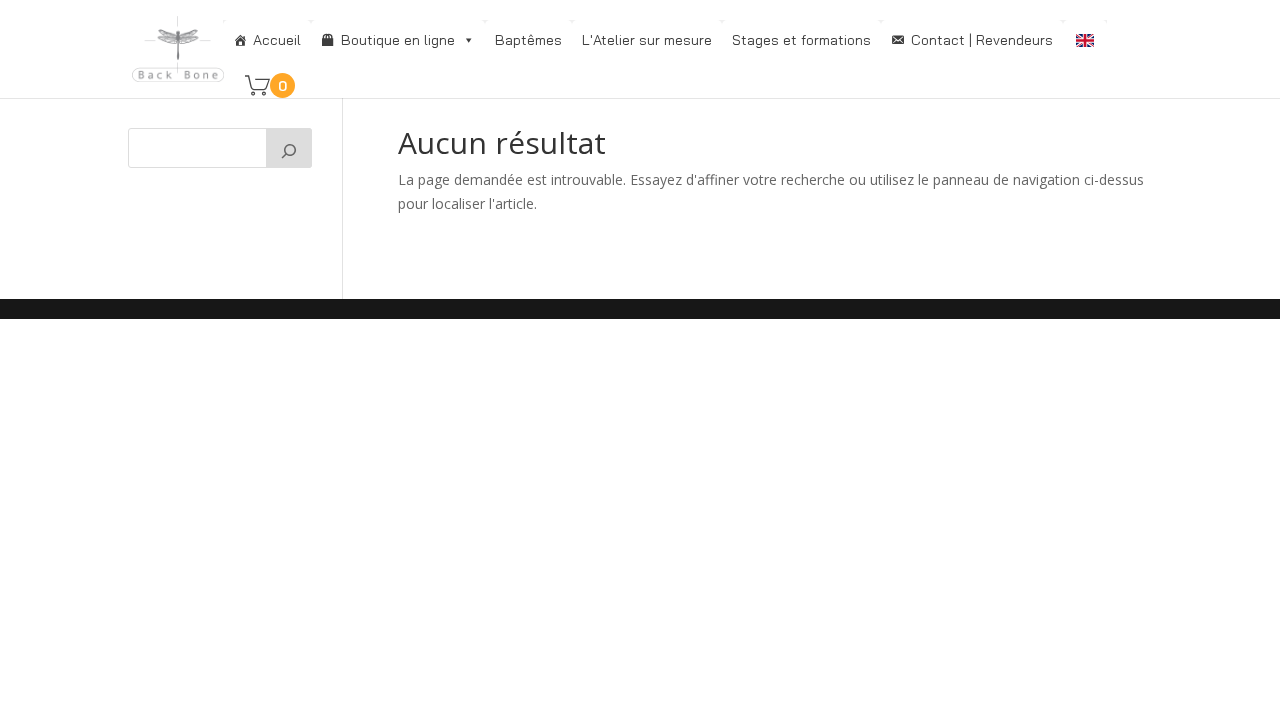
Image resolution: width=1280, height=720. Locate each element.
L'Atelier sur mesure (647, 40)
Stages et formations (801, 40)
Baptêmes (528, 40)
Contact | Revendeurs (982, 40)
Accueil (277, 40)
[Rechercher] (289, 148)
